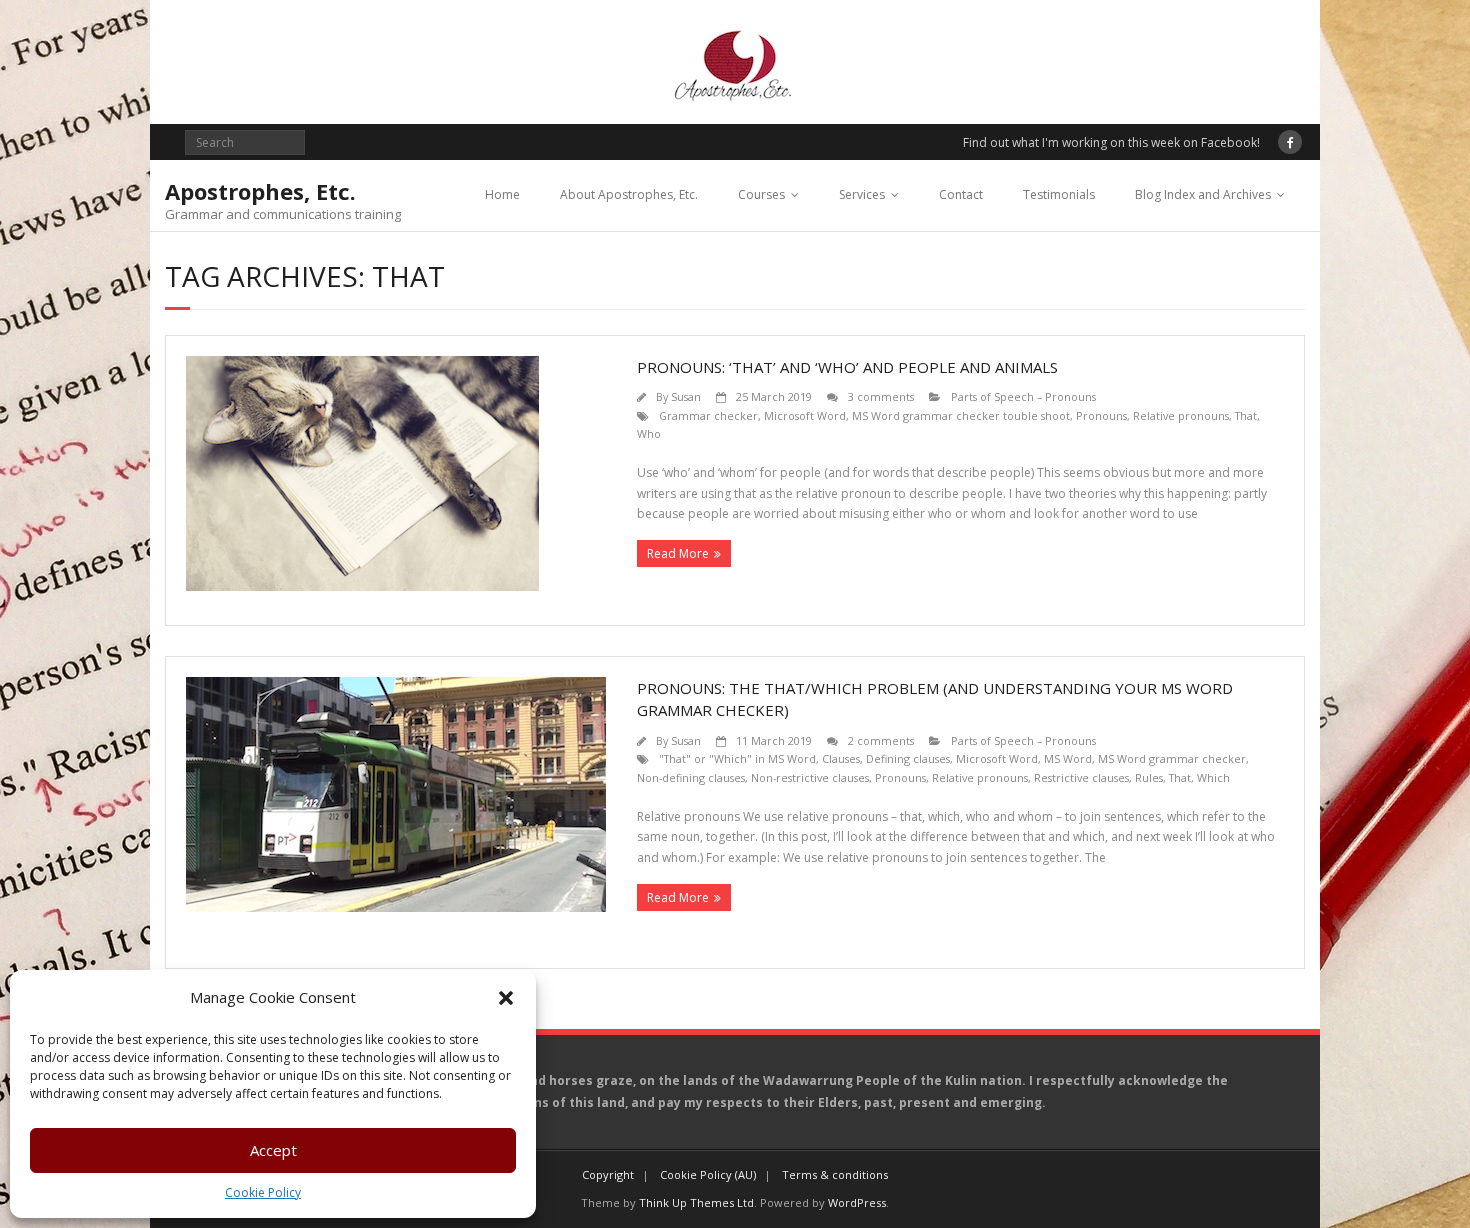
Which (1213, 777)
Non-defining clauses (691, 777)
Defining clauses (908, 758)
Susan (686, 396)
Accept (273, 1150)
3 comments (881, 396)
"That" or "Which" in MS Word (737, 758)
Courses (761, 194)
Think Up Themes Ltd (696, 1202)
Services (862, 194)
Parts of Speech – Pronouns (1023, 396)
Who (649, 433)
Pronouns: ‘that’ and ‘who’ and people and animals (847, 367)
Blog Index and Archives (1203, 194)
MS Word (1068, 758)
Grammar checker (708, 415)
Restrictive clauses (1081, 777)
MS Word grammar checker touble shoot (961, 415)
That (1246, 415)
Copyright (608, 1174)
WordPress (857, 1202)
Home (502, 194)
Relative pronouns (1181, 415)
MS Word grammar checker (1172, 758)
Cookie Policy (263, 1192)
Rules (1149, 777)
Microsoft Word (805, 415)
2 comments (881, 740)
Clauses (841, 758)
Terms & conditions (835, 1174)
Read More (678, 553)
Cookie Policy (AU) (708, 1174)
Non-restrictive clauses (810, 777)
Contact (961, 194)
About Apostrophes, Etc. (629, 194)
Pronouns (1101, 415)
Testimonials (1059, 194)
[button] (506, 998)
